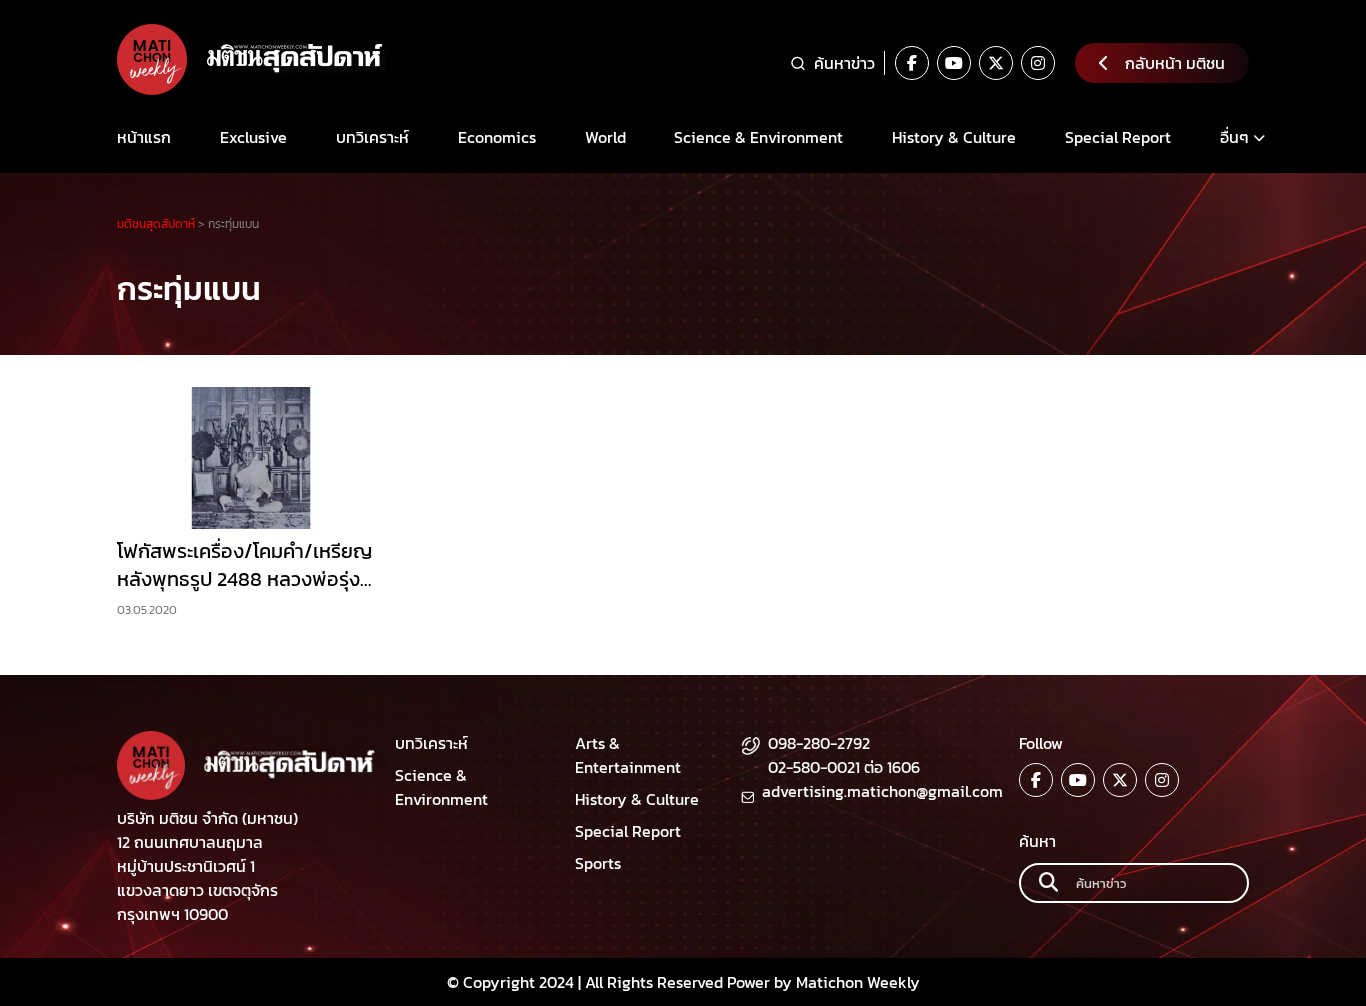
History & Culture (954, 137)
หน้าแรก (144, 137)
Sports (598, 863)
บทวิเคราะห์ (372, 137)
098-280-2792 (819, 743)
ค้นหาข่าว (844, 63)
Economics (497, 137)
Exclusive (253, 137)
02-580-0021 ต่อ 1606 (844, 767)
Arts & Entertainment (628, 755)
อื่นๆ (1234, 137)
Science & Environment (758, 137)
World (605, 137)
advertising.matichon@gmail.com (882, 791)
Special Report (1118, 137)
